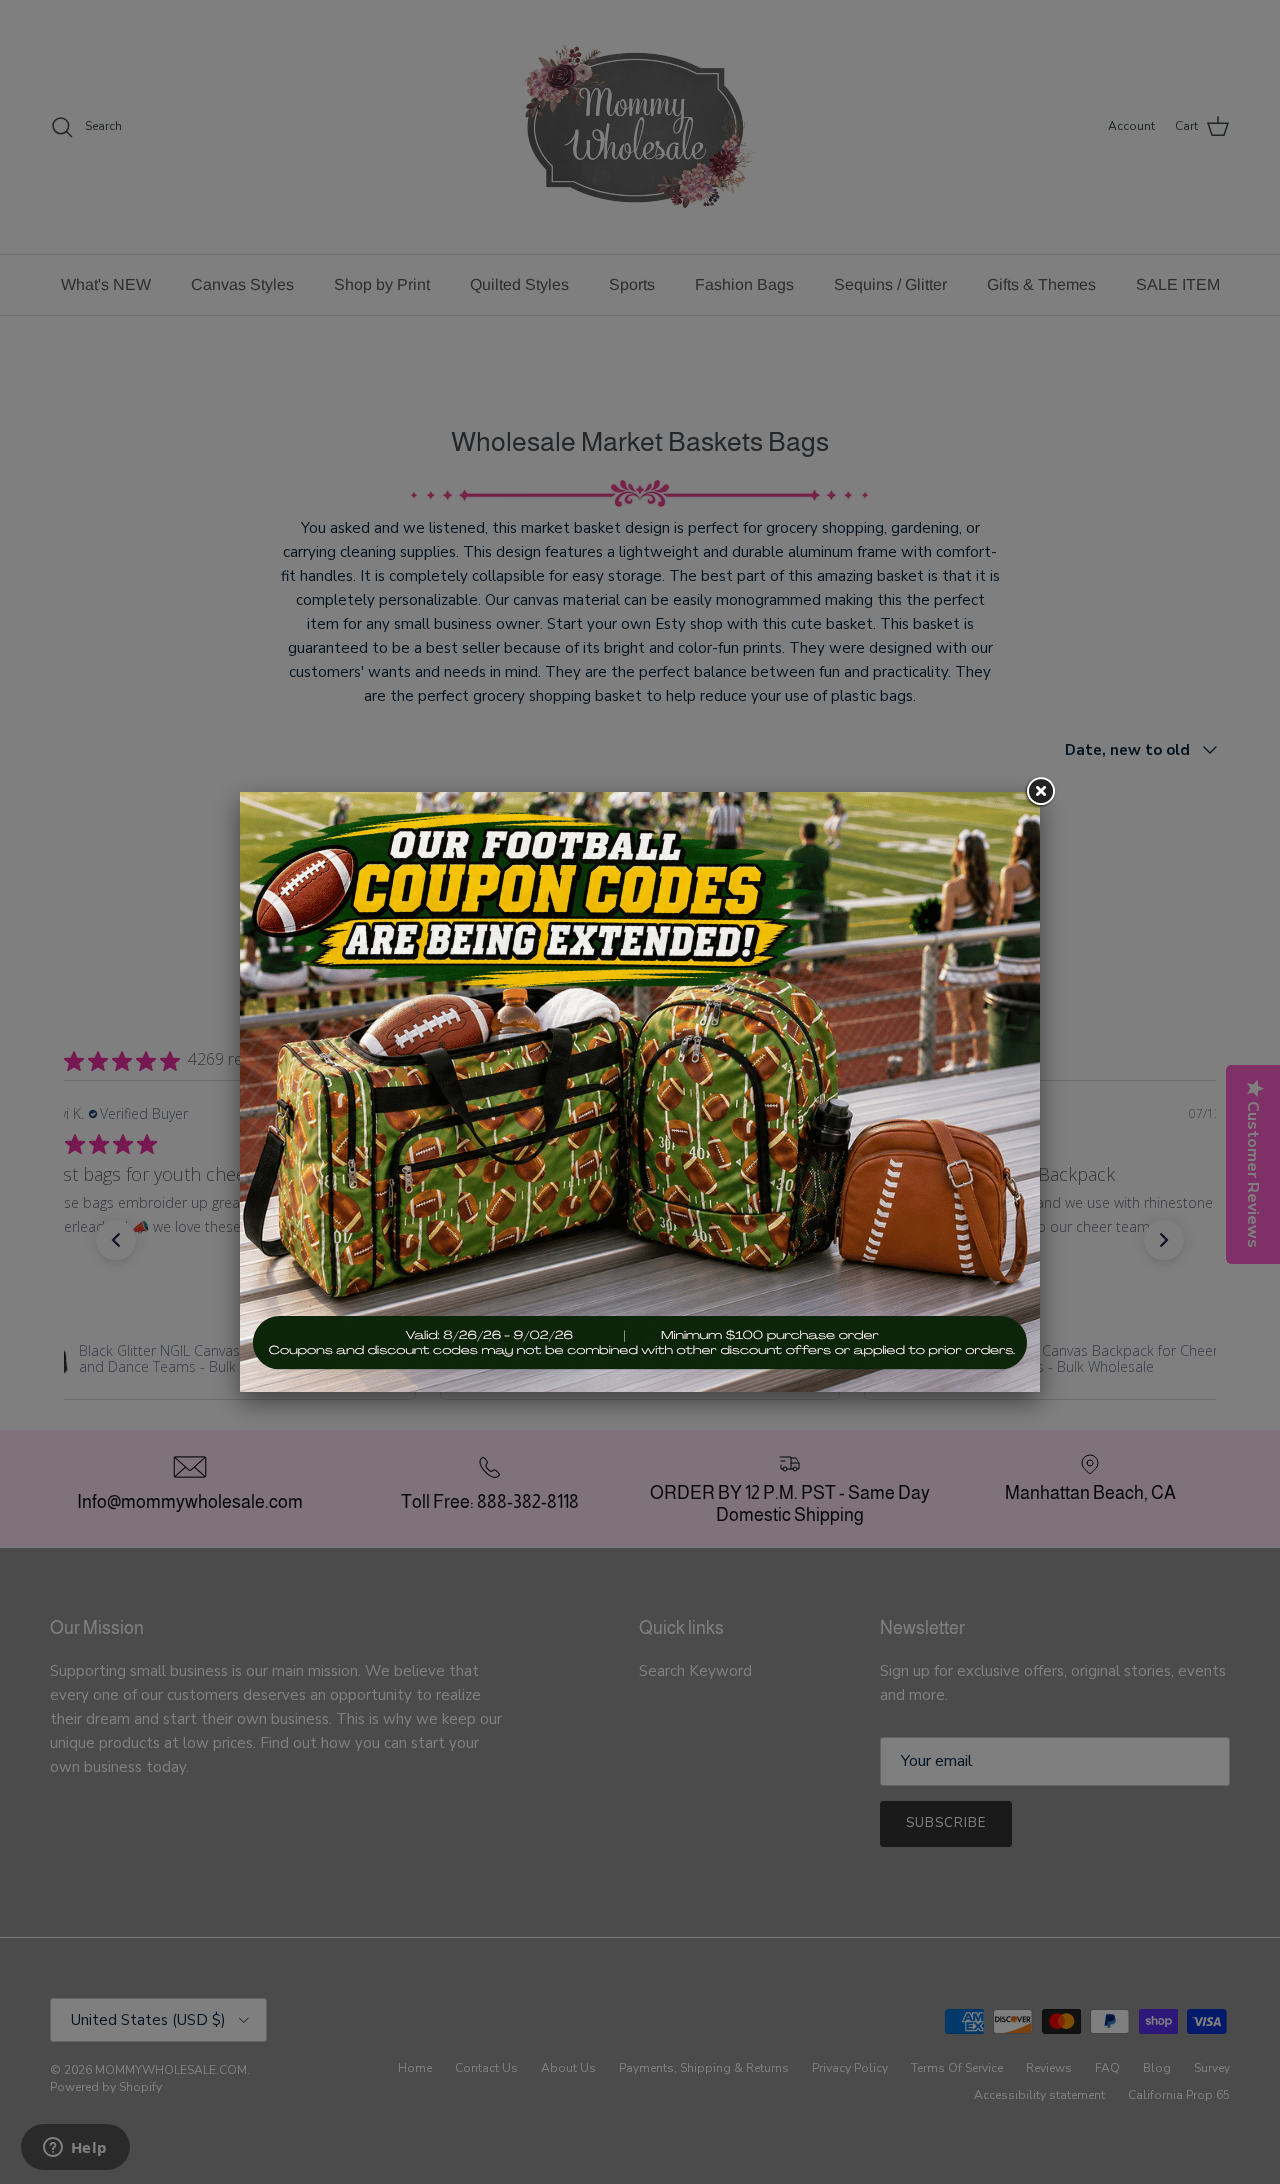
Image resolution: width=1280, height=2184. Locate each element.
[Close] (1040, 792)
